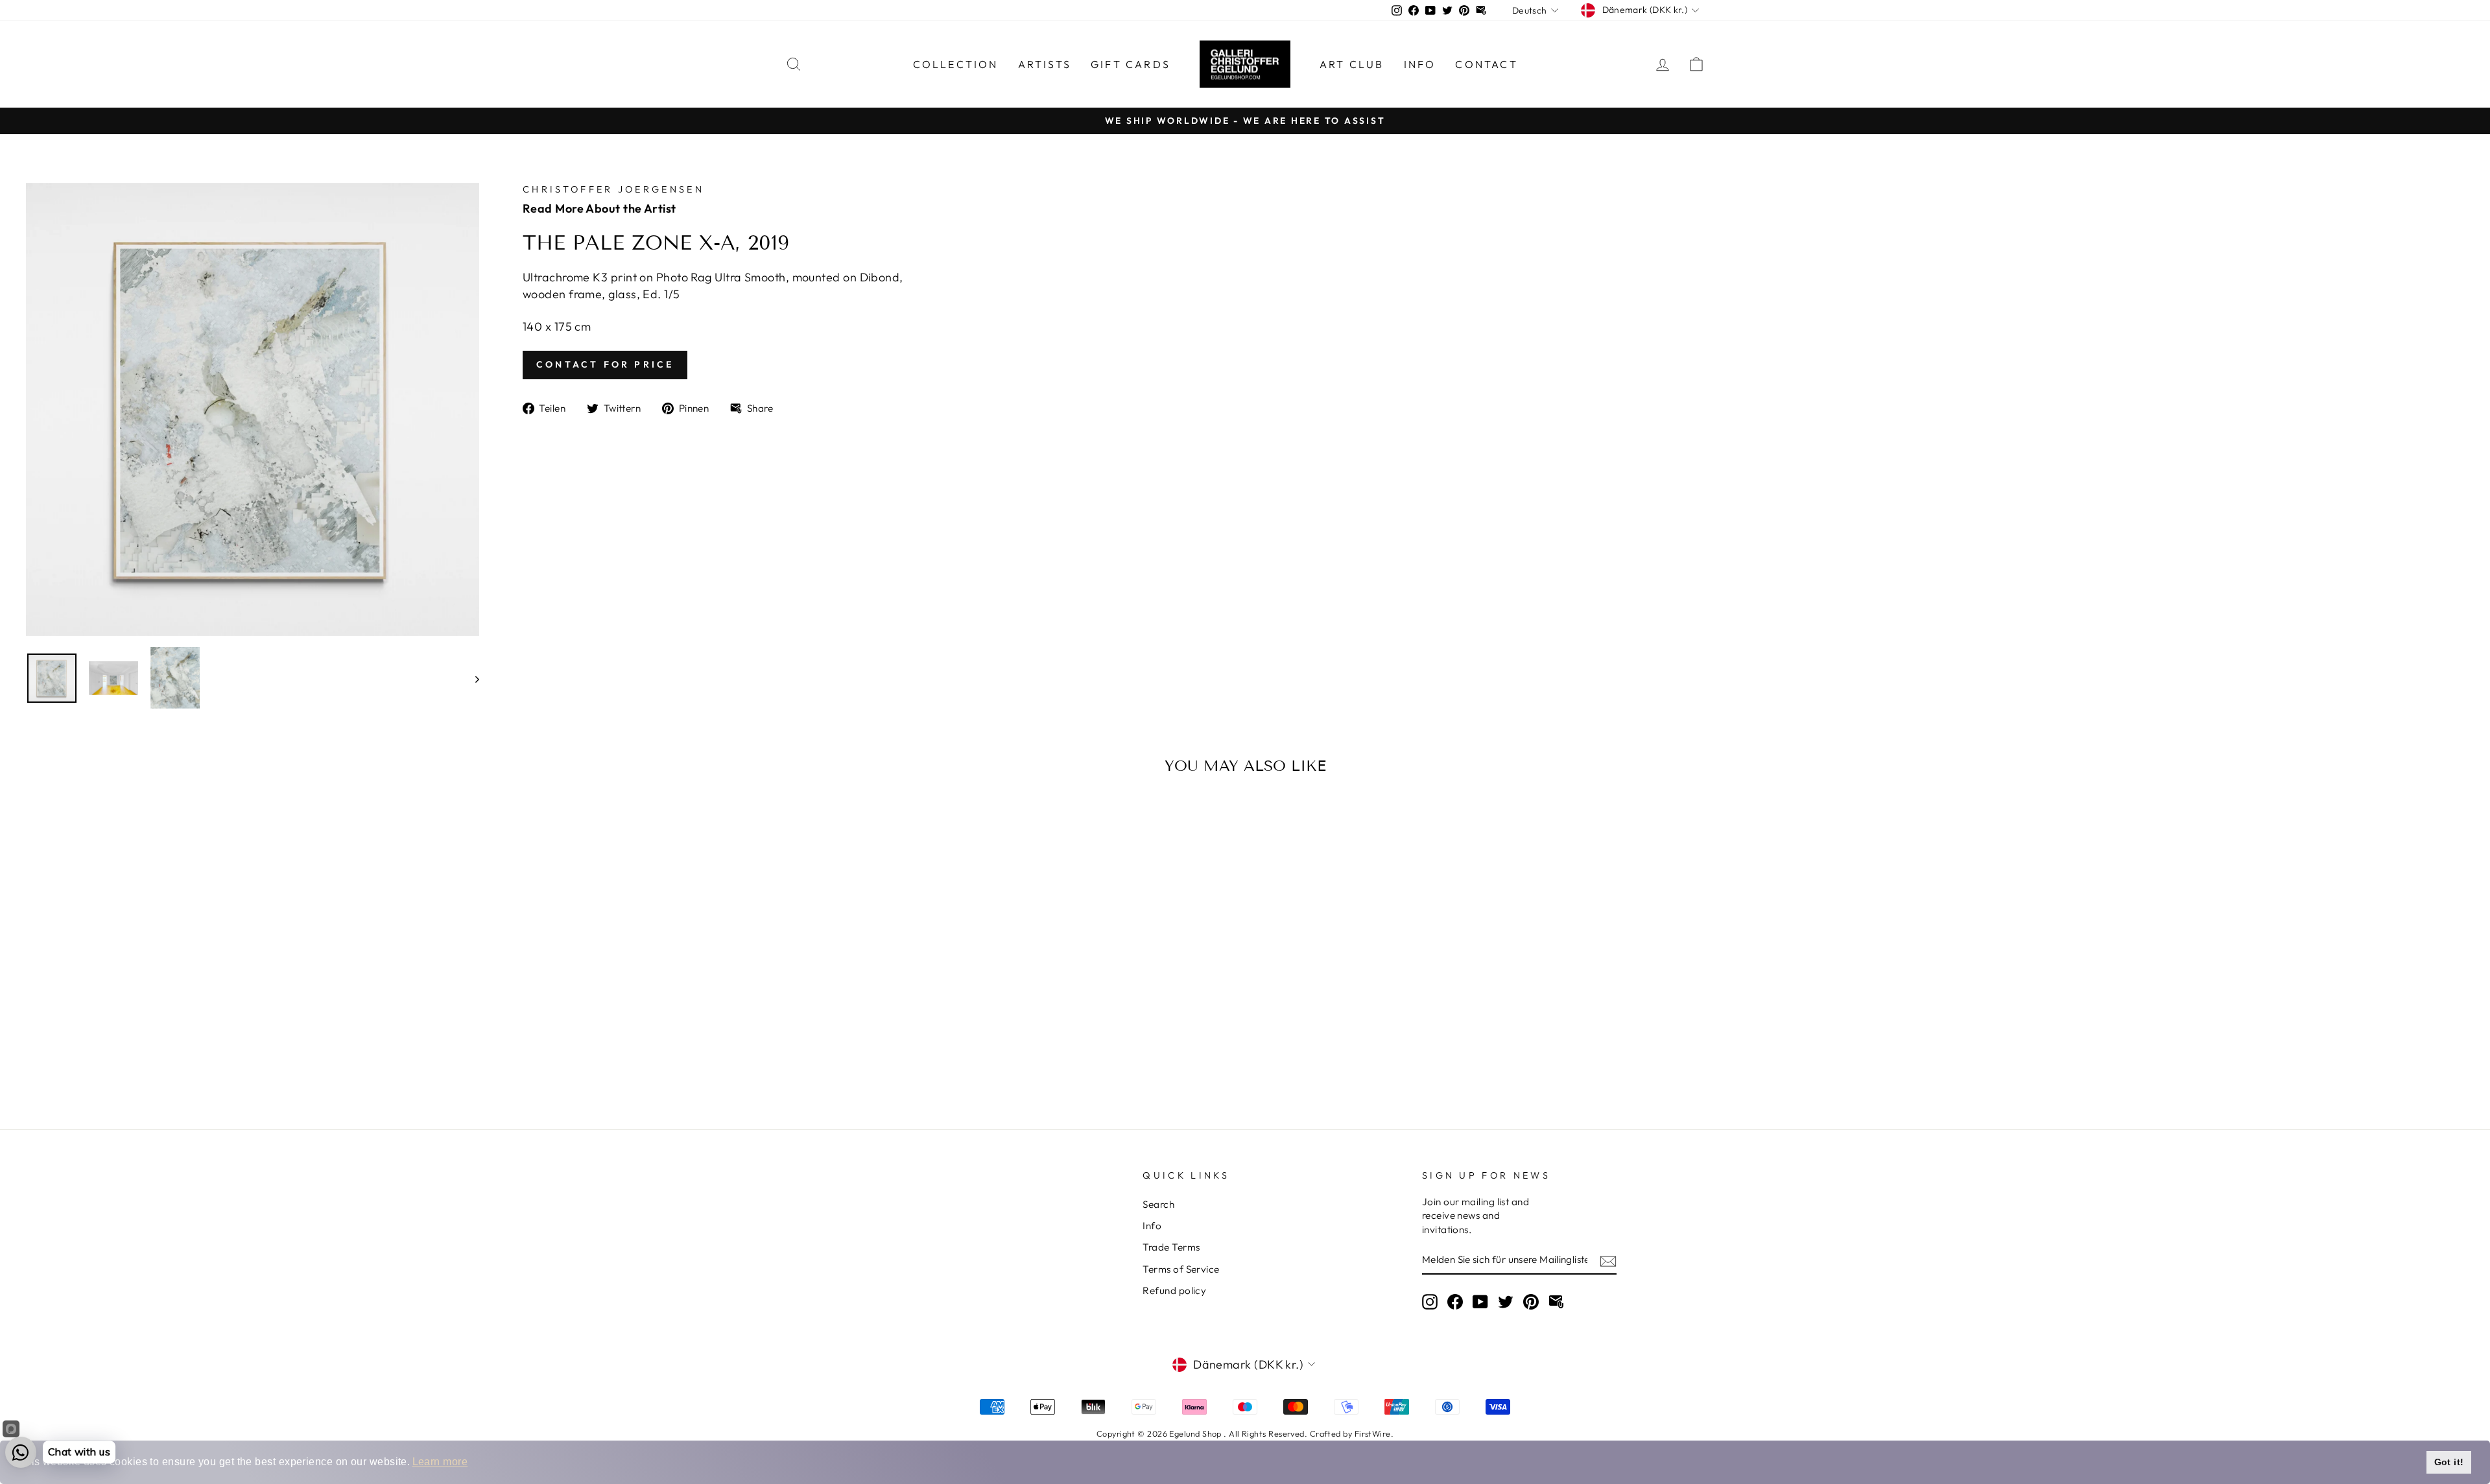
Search (1158, 1204)
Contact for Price (605, 364)
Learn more (440, 1462)
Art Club (1352, 64)
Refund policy (1174, 1290)
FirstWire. (1374, 1433)
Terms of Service (1181, 1269)
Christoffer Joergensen (613, 189)
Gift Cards (1131, 64)
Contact (1486, 64)
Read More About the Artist (599, 208)
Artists (1045, 64)
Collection (956, 64)
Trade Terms (1171, 1247)
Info (1420, 64)
